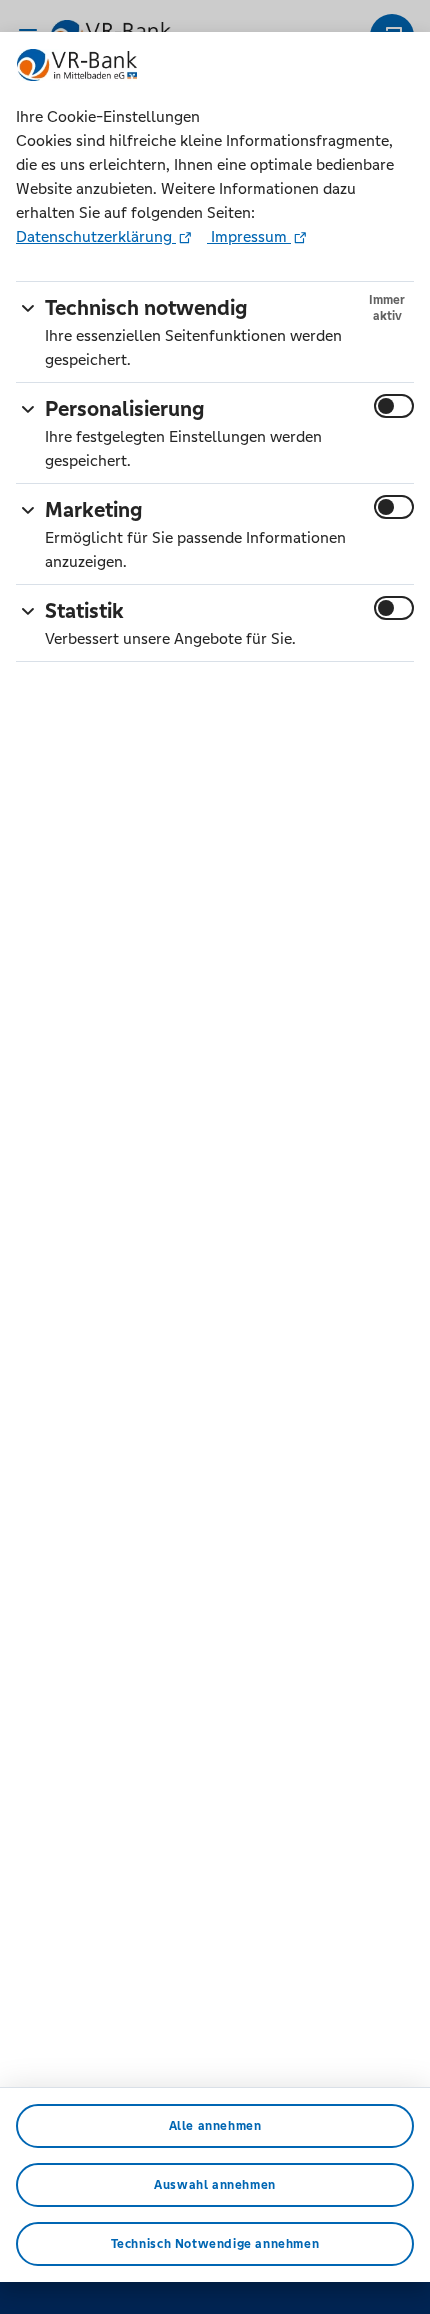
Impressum (249, 236)
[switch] (394, 406)
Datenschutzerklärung (96, 236)
